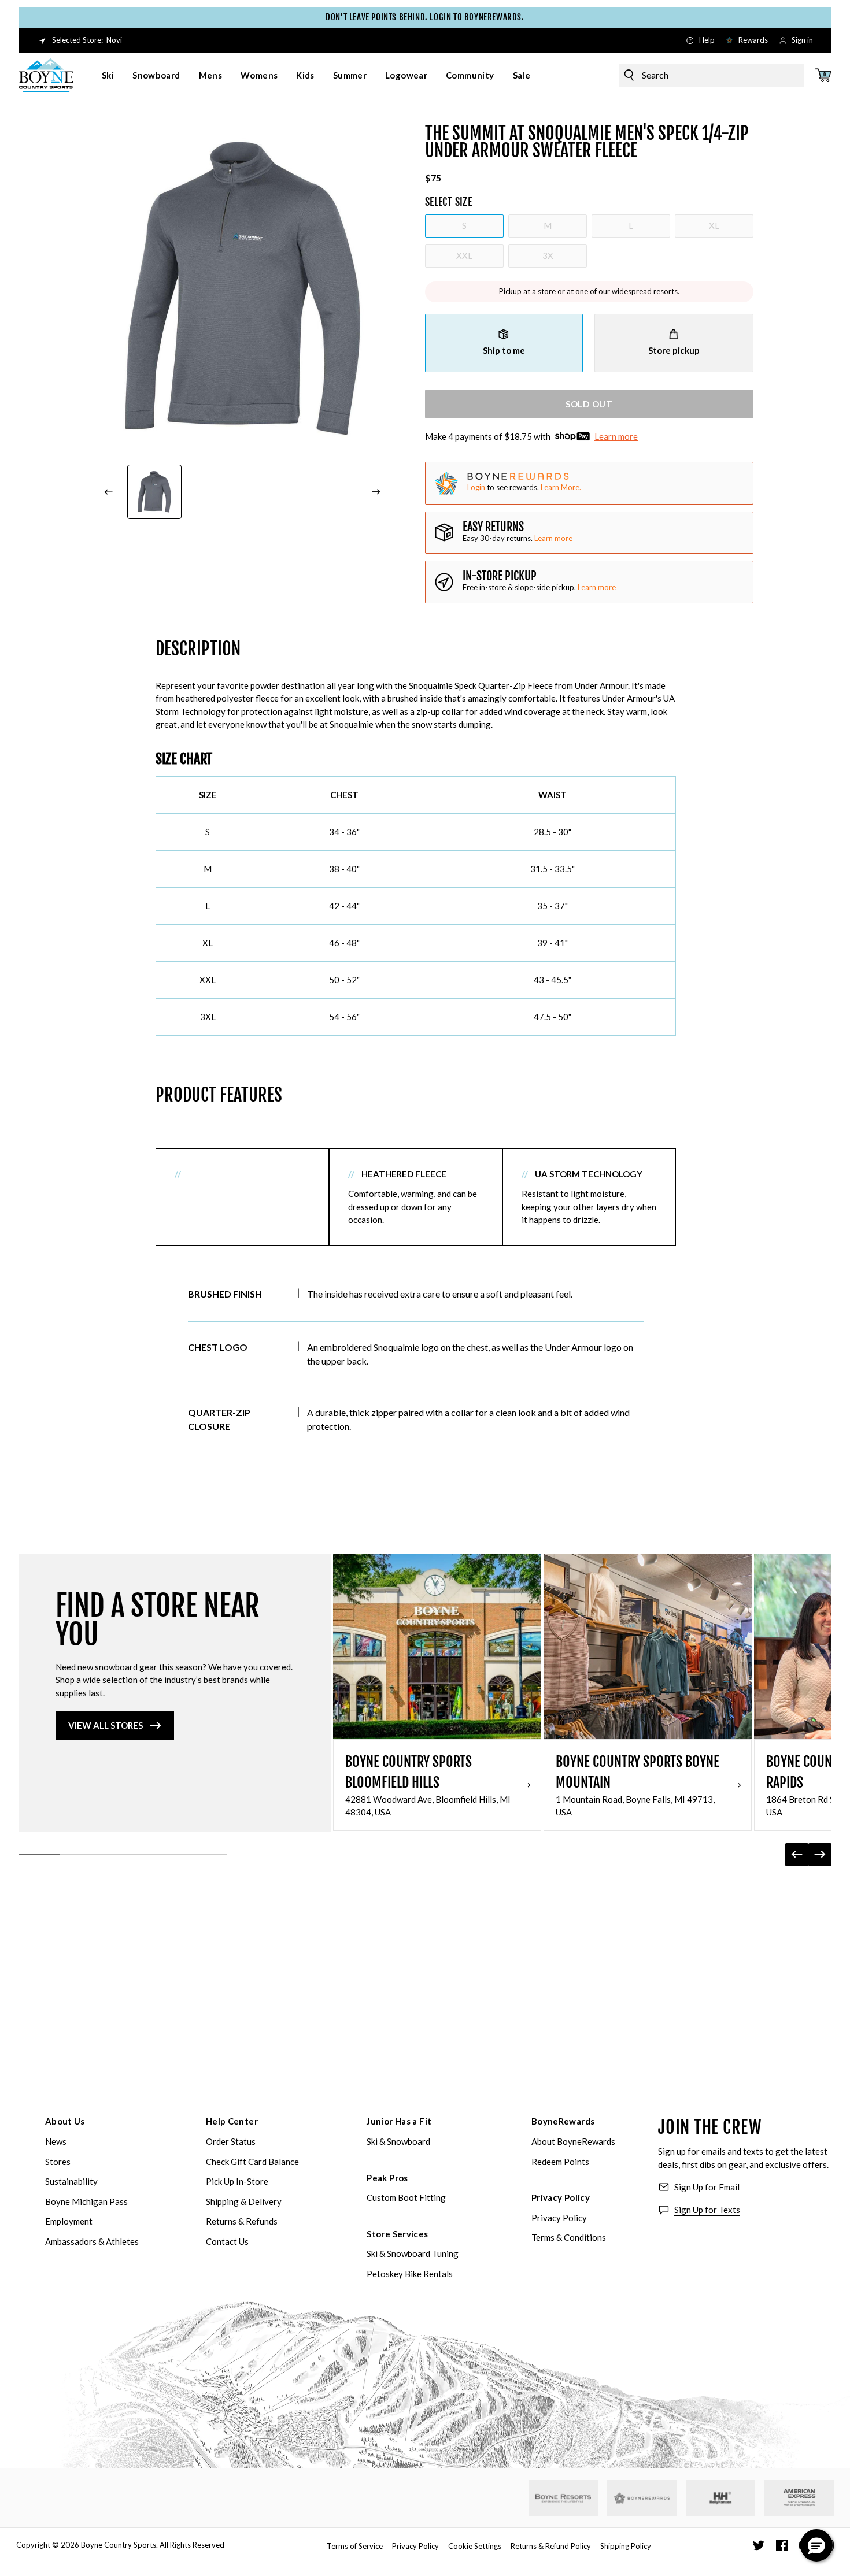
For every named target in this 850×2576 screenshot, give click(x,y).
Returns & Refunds (242, 2221)
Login (476, 487)
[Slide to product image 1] (154, 492)
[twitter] (759, 2545)
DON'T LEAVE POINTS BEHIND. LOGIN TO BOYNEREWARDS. (425, 17)
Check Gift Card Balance (252, 2162)
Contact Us (227, 2241)
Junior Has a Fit (399, 2121)
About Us (65, 2121)
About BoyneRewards (573, 2141)
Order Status (231, 2141)
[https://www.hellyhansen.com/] (720, 2498)
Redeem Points (560, 2162)
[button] (816, 2545)
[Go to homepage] (46, 75)
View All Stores (106, 1725)
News (56, 2141)
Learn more (616, 436)
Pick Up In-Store (237, 2181)
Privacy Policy (561, 2197)
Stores (58, 2162)
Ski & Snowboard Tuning (413, 2253)
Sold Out (589, 404)
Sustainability (71, 2181)
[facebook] (782, 2545)
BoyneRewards (563, 2121)
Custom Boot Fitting (406, 2197)
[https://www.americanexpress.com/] (799, 2498)
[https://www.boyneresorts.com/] (563, 2498)
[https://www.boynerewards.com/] (642, 2498)
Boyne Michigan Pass (86, 2201)
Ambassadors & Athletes (92, 2241)
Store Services (397, 2234)
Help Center (232, 2121)
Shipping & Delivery (244, 2201)
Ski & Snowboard (398, 2141)
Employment (69, 2221)
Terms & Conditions (569, 2237)
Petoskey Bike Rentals (410, 2274)
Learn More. (561, 487)
